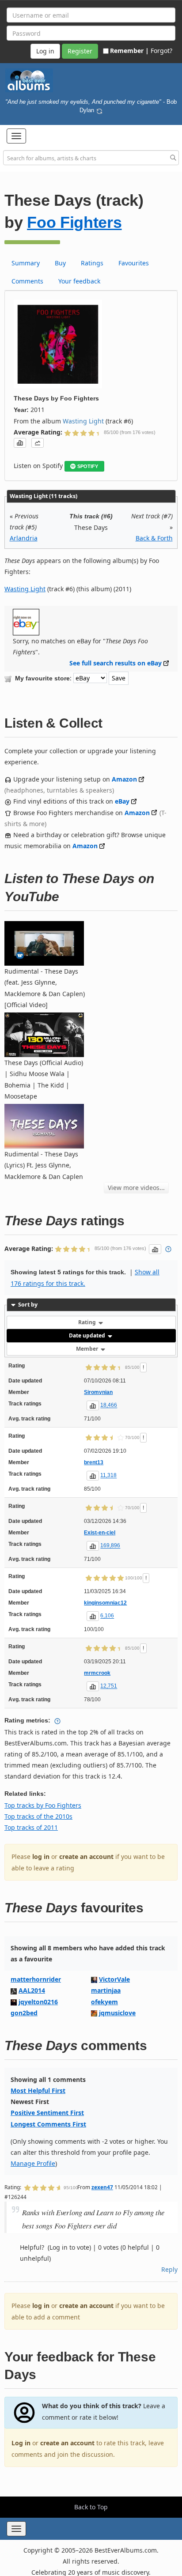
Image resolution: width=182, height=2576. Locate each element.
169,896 (110, 1546)
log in (41, 1856)
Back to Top (91, 2507)
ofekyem (104, 2002)
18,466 (109, 1405)
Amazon (124, 779)
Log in (21, 2443)
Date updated (88, 1335)
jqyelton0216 (38, 2002)
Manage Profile (33, 2163)
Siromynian (98, 1392)
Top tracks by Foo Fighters (43, 1805)
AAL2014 (32, 1990)
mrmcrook (97, 1673)
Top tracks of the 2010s (38, 1816)
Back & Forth (154, 538)
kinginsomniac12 (105, 1603)
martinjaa (106, 1990)
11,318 (108, 1476)
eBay (122, 801)
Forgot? (161, 51)
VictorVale (114, 1979)
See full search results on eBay (116, 663)
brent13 (94, 1462)
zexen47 (102, 2187)
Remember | (129, 51)
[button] (16, 136)
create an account (86, 1856)
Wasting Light (83, 421)
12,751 (109, 1686)
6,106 (107, 1616)
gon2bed (24, 2013)
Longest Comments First (48, 2124)
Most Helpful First (38, 2091)
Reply (169, 2269)
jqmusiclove (117, 2013)
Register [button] (80, 51)
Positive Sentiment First (47, 2113)
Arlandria (24, 538)
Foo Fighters (74, 222)
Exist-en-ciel (100, 1533)
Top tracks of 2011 (31, 1827)
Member (88, 1349)
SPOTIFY (88, 466)
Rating (88, 1322)
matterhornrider (36, 1979)
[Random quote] (99, 110)
